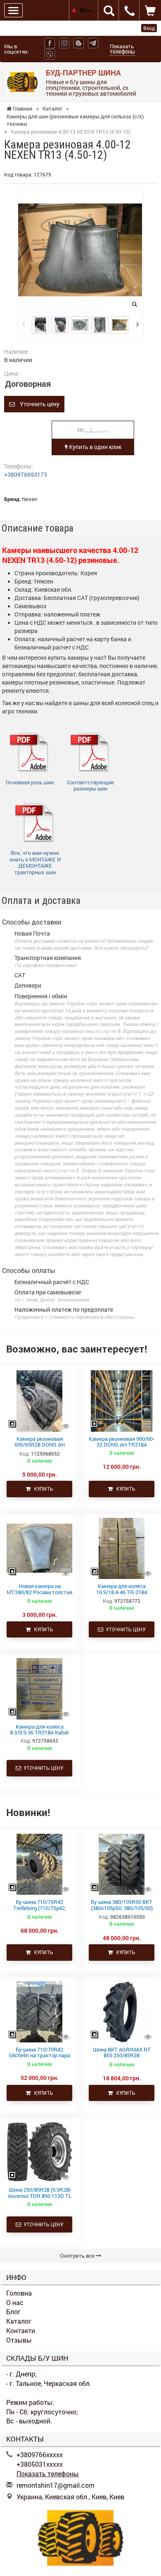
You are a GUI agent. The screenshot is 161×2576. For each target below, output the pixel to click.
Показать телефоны (122, 49)
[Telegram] (93, 43)
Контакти (21, 2330)
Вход (149, 28)
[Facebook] (50, 43)
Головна (19, 2293)
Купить (42, 1489)
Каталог (19, 2321)
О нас (15, 2302)
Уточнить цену (37, 404)
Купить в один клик (95, 447)
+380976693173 (26, 474)
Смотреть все (78, 2256)
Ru (84, 10)
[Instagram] (64, 43)
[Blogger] (79, 43)
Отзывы (19, 2340)
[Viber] (50, 54)
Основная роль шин (30, 782)
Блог (13, 2311)
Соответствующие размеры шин (90, 786)
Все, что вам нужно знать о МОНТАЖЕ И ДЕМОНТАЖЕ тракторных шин (35, 862)
